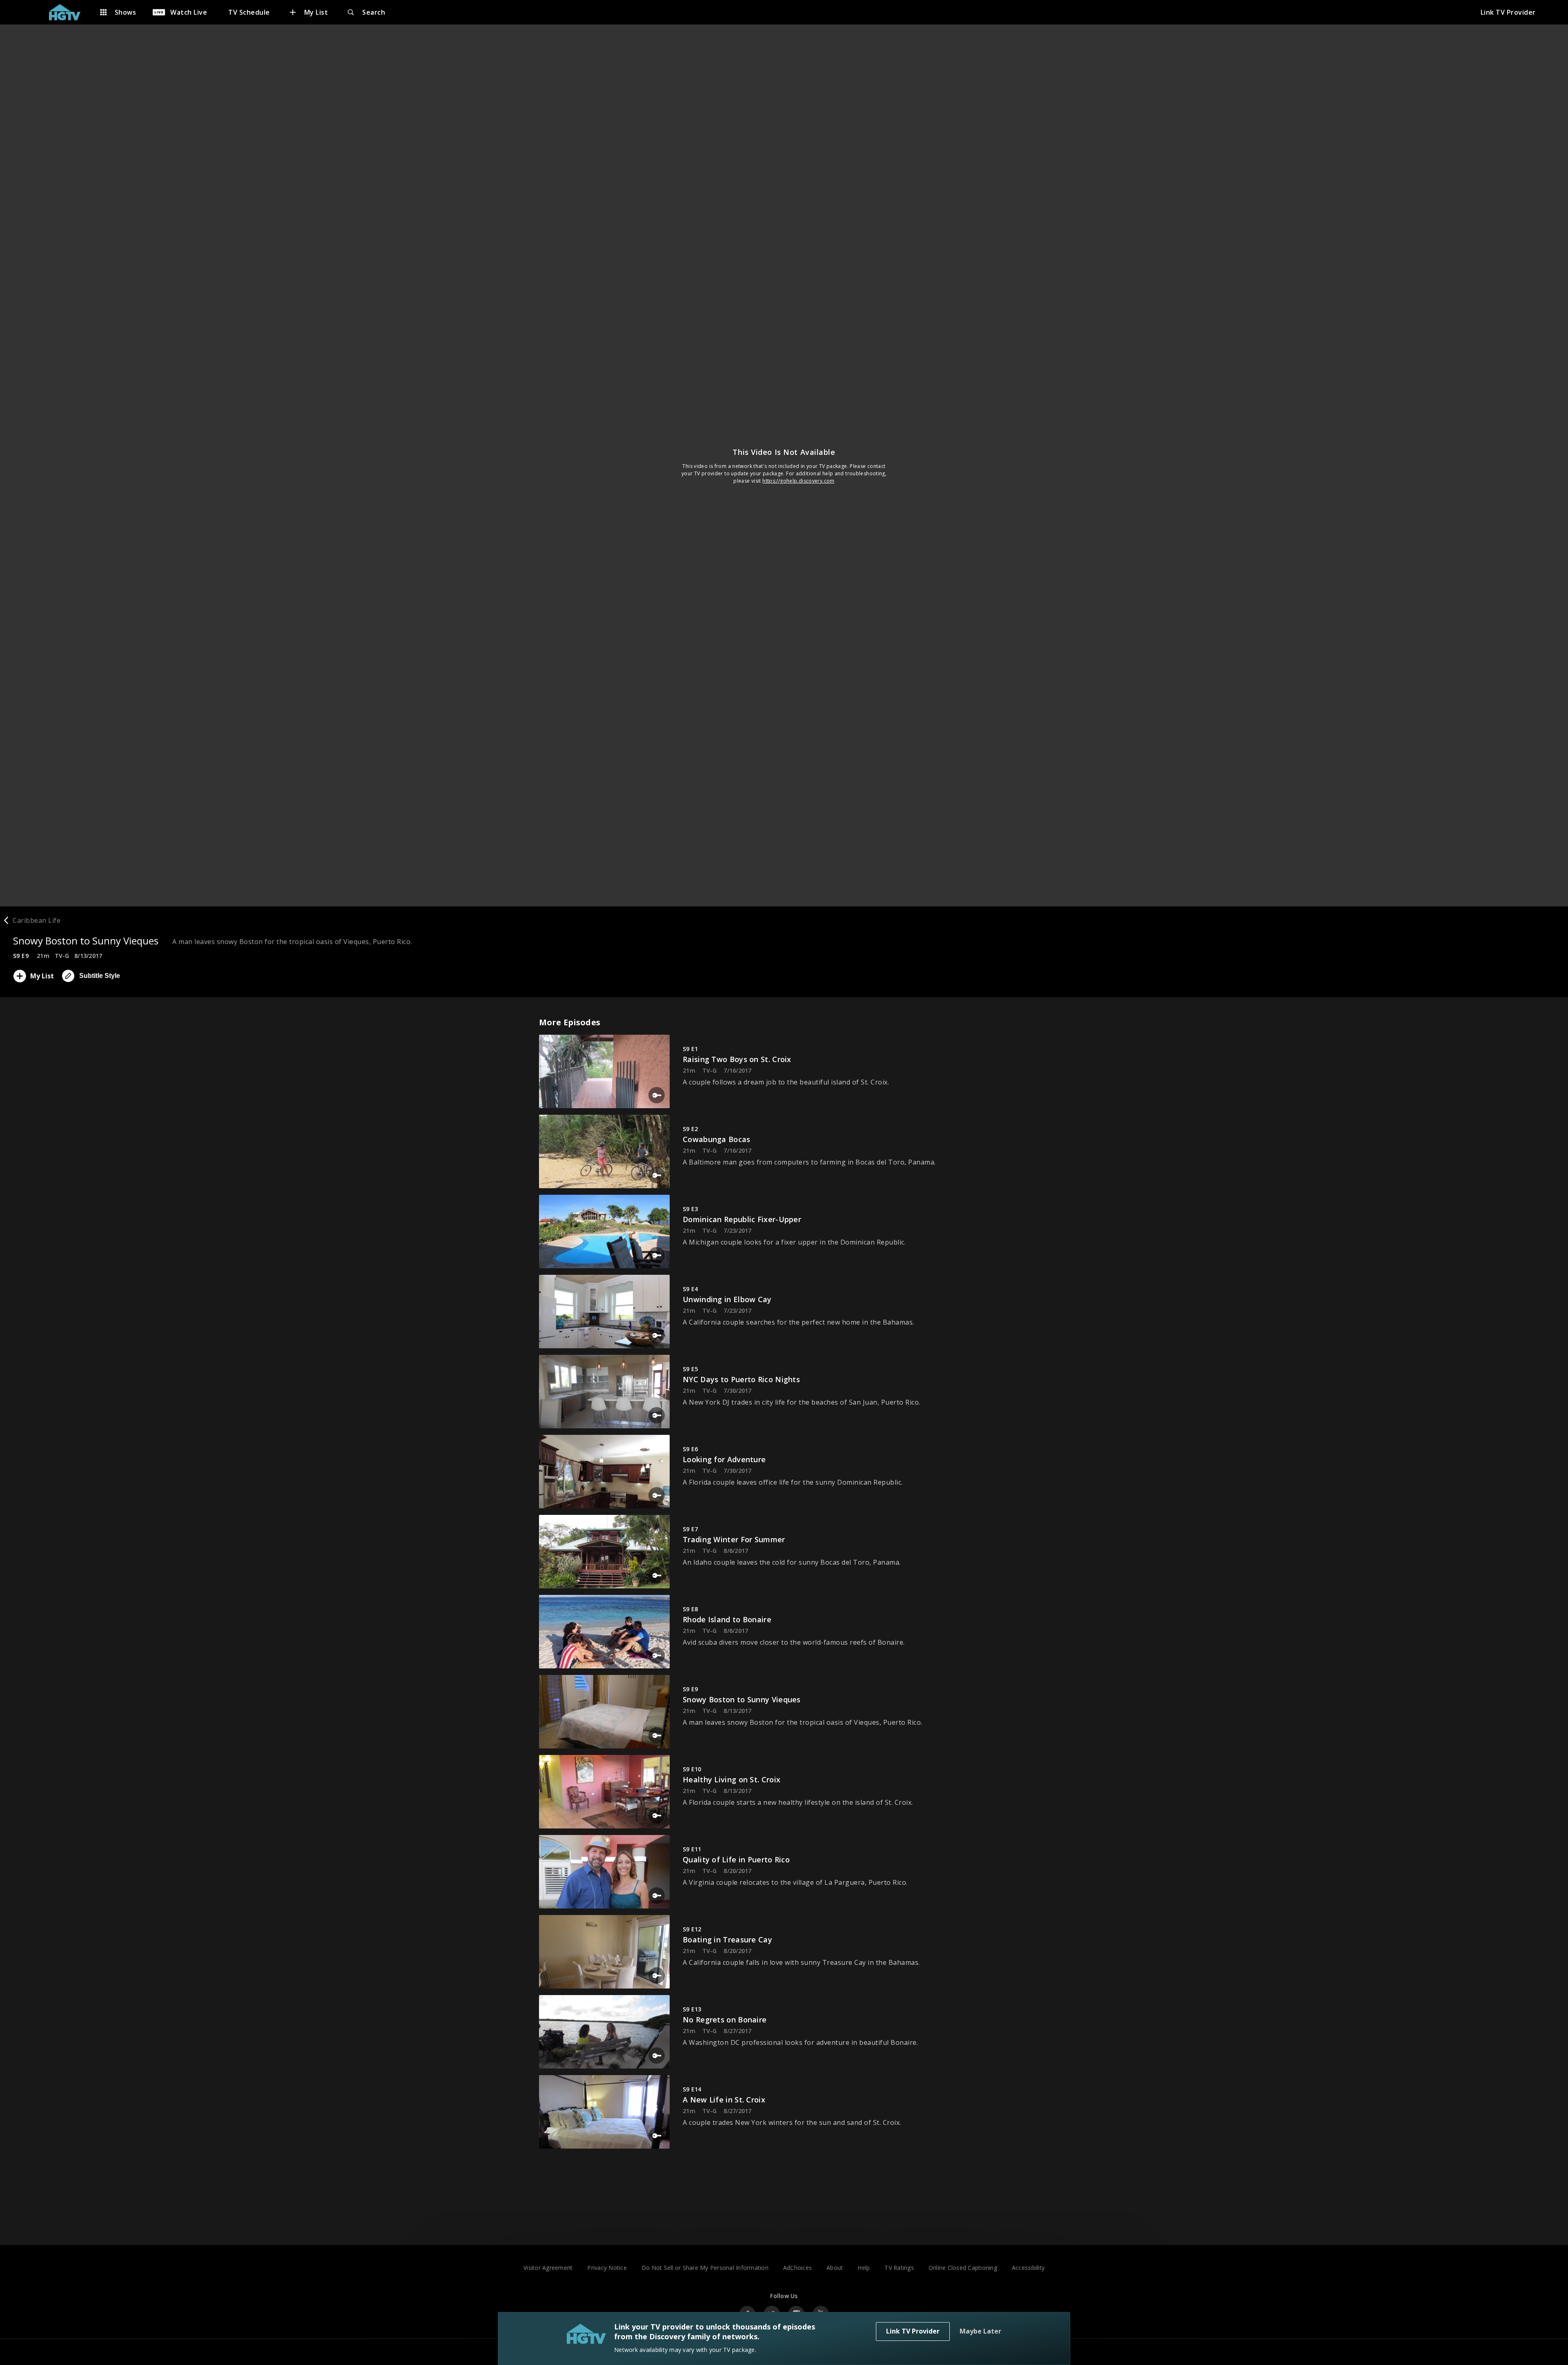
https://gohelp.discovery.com (798, 481)
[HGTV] (69, 12)
